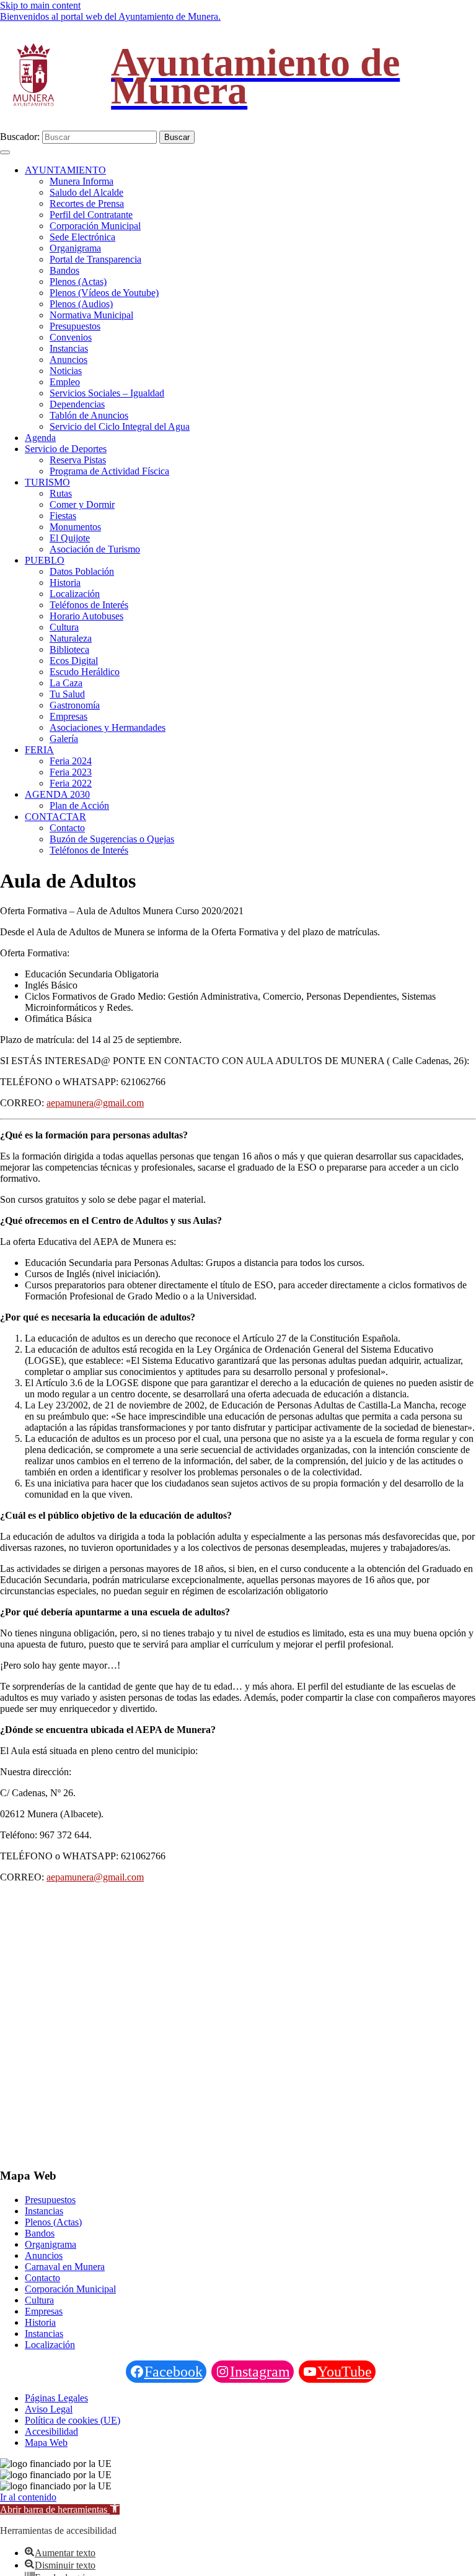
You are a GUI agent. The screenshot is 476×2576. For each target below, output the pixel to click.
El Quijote (70, 538)
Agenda (40, 438)
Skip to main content (40, 5)
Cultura (64, 627)
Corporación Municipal (95, 226)
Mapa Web (46, 2443)
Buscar (177, 137)
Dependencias (77, 404)
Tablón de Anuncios (89, 415)
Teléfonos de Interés (89, 605)
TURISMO (47, 482)
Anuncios (68, 360)
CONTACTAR (55, 817)
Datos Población (82, 571)
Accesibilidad (51, 2431)
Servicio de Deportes (66, 449)
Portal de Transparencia (95, 259)
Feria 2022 (71, 783)
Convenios (71, 337)
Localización (75, 594)
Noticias (66, 371)
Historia (65, 583)
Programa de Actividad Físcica (109, 471)
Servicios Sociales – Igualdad (107, 393)
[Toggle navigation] (5, 152)
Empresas (68, 716)
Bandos (64, 270)
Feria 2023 (71, 772)
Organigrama (75, 248)
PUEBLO (45, 560)
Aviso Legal (49, 2409)
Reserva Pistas (78, 460)
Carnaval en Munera (65, 2267)
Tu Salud (67, 694)
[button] (60, 2509)
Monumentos (75, 527)
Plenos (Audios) (81, 304)
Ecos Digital (74, 661)
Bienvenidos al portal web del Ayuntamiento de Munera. (110, 16)
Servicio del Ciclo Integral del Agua (120, 426)
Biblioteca (69, 649)
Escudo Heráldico (85, 672)
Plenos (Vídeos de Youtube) (104, 293)
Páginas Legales (56, 2398)
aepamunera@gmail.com (95, 1103)
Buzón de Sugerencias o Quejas (112, 839)
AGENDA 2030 (57, 794)
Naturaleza (71, 638)
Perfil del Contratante (91, 215)
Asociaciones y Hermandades (108, 727)
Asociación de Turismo (95, 549)
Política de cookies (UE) (73, 2420)
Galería (64, 739)
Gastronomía (75, 705)
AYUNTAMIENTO (65, 170)
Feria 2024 (71, 761)
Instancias (69, 348)
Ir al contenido (28, 2497)
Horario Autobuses (86, 616)
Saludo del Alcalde (86, 192)
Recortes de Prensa (87, 203)
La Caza (66, 683)
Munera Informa (82, 181)
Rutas (61, 493)
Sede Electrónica (82, 237)
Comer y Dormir (82, 504)
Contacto (67, 828)
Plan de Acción (79, 806)
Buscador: (20, 137)
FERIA (39, 750)
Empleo (65, 382)
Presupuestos (75, 326)
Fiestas (63, 516)
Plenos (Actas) (78, 282)
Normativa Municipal (91, 315)
